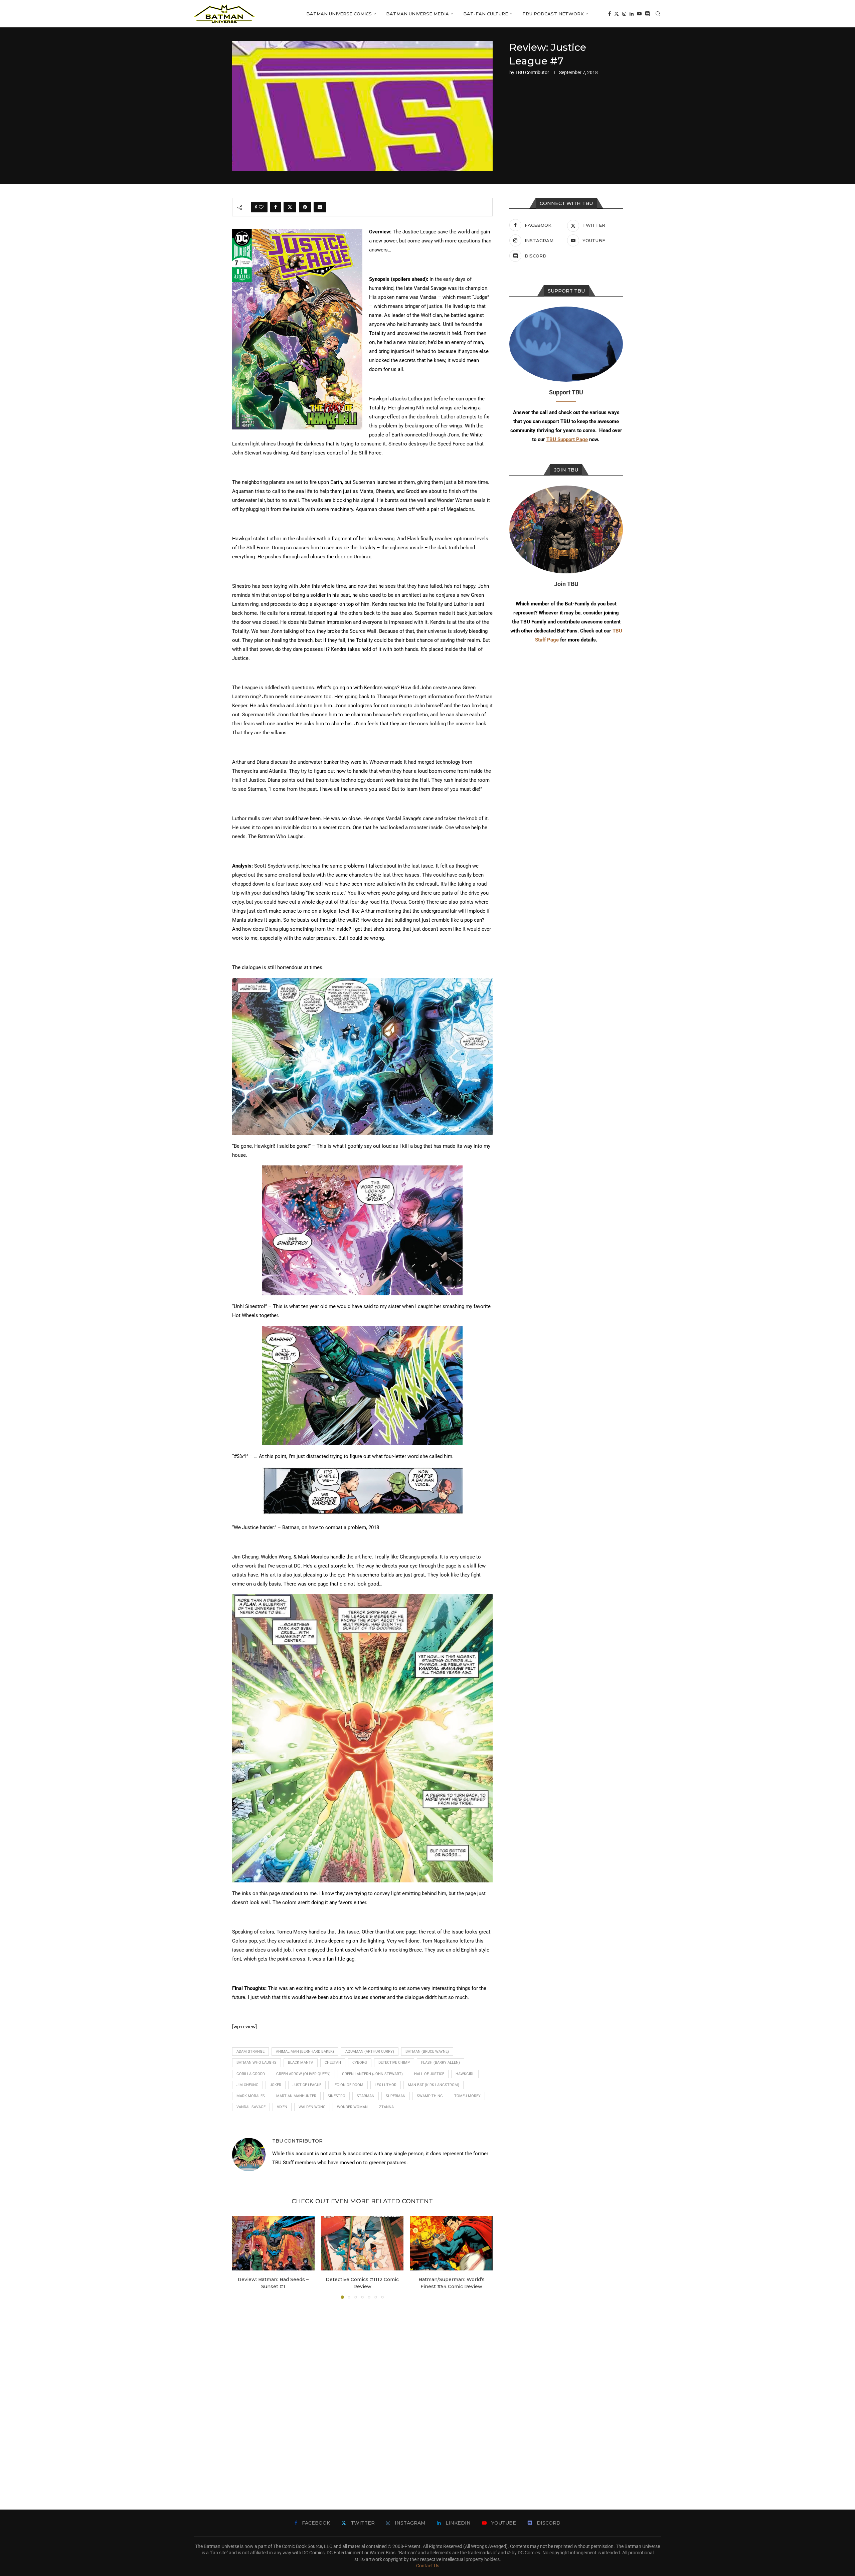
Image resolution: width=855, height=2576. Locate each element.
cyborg (360, 2063)
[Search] (658, 14)
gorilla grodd (251, 2074)
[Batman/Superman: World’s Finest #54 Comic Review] (451, 2243)
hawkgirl (465, 2074)
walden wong (312, 2107)
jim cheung (247, 2085)
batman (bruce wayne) (427, 2052)
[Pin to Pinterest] (305, 207)
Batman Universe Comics (339, 14)
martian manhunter (296, 2096)
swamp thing (430, 2096)
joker (276, 2085)
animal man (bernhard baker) (305, 2052)
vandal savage (251, 2107)
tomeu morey (467, 2096)
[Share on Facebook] (276, 207)
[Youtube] (639, 14)
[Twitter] (617, 14)
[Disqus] (362, 2394)
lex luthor (386, 2085)
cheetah (333, 2063)
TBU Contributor (532, 72)
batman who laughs (256, 2063)
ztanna (386, 2107)
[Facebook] (610, 14)
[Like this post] (261, 207)
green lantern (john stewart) (372, 2074)
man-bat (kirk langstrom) (434, 2085)
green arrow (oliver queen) (303, 2074)
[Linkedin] (632, 14)
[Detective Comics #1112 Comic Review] (363, 2243)
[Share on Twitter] (290, 207)
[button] (241, 2257)
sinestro (336, 2096)
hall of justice (429, 2074)
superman (396, 2096)
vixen (282, 2107)
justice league (307, 2085)
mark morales (251, 2096)
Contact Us (428, 2566)
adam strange (250, 2052)
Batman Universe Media (417, 14)
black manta (301, 2063)
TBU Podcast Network (553, 14)
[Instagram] (624, 14)
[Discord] (647, 14)
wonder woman (352, 2107)
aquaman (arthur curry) (370, 2052)
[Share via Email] (320, 207)
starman (366, 2096)
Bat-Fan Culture (486, 14)
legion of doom (348, 2085)
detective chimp (394, 2063)
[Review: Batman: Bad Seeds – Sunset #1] (273, 2243)
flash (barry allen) (441, 2063)
